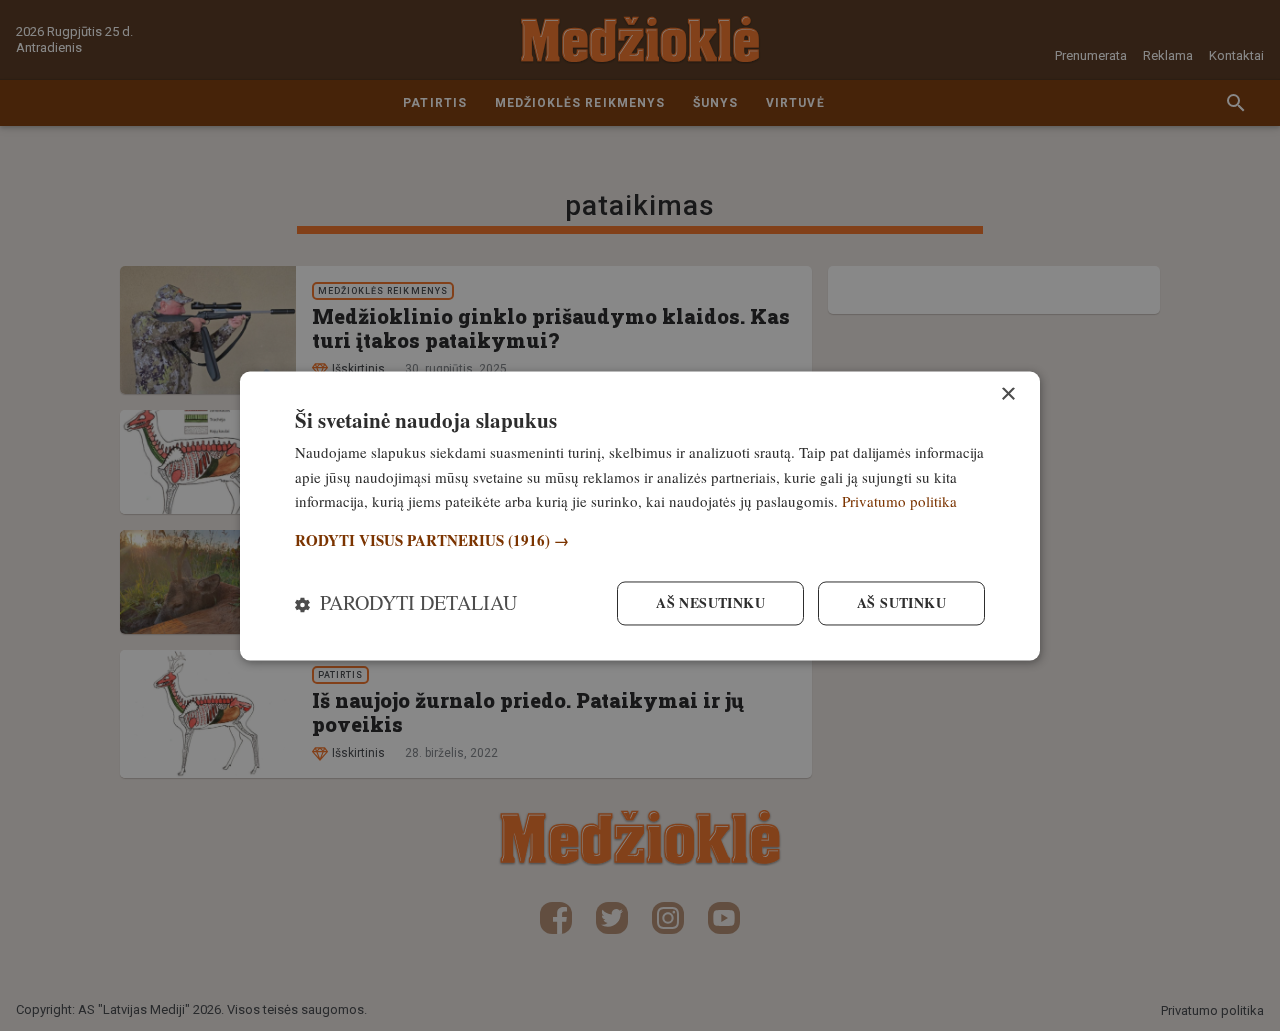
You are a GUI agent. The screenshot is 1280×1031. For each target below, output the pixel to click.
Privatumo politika (899, 502)
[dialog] (640, 515)
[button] (640, 541)
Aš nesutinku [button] (710, 602)
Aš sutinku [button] (901, 602)
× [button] (1007, 394)
